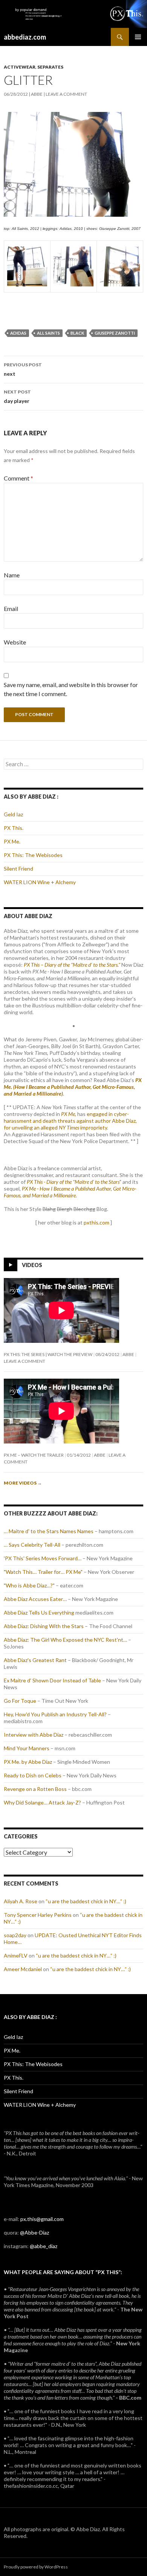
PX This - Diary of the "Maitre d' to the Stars (73, 1182)
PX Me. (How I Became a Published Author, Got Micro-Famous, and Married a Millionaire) (73, 1087)
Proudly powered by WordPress (36, 2567)
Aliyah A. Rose (21, 1901)
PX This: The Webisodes (33, 855)
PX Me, (69, 1114)
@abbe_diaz (44, 2246)
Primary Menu (138, 37)
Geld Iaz (13, 814)
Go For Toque (20, 1701)
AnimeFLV (16, 1955)
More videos (23, 1483)
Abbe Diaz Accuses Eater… (35, 1599)
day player (17, 396)
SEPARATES (50, 67)
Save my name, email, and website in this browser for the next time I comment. (71, 689)
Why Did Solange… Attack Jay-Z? (42, 1802)
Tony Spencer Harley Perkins (38, 1915)
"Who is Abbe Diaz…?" (29, 1585)
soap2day (15, 1935)
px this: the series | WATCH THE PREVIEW (48, 1354)
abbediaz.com (25, 37)
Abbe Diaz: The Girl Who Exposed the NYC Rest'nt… (65, 1640)
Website (15, 642)
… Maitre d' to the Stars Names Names (49, 1531)
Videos (32, 1265)
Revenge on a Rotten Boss (35, 1789)
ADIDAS (18, 333)
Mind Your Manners (27, 1748)
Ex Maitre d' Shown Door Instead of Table (52, 1680)
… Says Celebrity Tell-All (32, 1545)
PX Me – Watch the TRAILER (34, 1455)
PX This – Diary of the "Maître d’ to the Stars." (72, 965)
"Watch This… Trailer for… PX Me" (43, 1572)
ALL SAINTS (48, 333)
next (23, 369)
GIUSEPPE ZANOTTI (115, 333)
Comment (18, 478)
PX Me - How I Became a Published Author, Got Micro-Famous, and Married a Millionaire (70, 1192)
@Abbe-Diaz (34, 2232)
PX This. (14, 828)
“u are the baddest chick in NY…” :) (86, 1901)
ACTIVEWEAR (20, 67)
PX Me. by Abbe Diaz (28, 1762)
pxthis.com (96, 1222)
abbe (37, 94)
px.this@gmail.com (42, 2219)
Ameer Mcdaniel (23, 1969)
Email (11, 608)
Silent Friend (18, 869)
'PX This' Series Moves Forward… (43, 1558)
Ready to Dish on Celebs (33, 1775)
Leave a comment (66, 94)
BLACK (77, 333)
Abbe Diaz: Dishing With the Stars (44, 1626)
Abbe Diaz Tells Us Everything (39, 1612)
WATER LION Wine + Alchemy (40, 882)
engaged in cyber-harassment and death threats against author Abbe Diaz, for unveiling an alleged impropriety (70, 1121)
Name (12, 575)
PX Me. (12, 841)
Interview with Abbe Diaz (34, 1735)
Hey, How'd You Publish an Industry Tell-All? (55, 1714)
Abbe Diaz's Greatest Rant (35, 1660)
